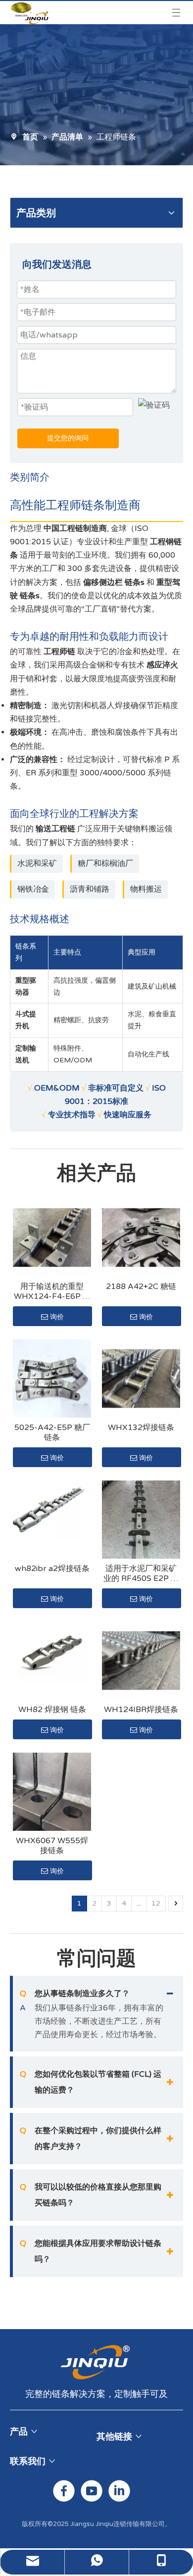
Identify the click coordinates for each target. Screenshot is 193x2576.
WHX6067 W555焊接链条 (52, 1846)
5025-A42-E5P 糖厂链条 (52, 1432)
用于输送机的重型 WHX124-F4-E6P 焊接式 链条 (52, 1291)
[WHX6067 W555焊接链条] (52, 1792)
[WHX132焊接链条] (141, 1379)
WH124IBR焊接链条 (141, 1710)
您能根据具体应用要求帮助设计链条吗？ (91, 2251)
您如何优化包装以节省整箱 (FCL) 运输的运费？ (91, 2082)
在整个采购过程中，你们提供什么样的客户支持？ (91, 2139)
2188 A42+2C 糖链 (141, 1287)
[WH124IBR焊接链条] (141, 1661)
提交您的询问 (68, 438)
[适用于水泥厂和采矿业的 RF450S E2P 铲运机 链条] (141, 1520)
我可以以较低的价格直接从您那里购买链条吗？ (91, 2195)
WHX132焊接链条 (141, 1428)
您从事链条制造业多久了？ (75, 1994)
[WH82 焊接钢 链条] (52, 1653)
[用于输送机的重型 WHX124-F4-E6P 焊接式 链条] (52, 1238)
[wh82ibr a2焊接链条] (52, 1510)
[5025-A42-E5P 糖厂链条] (52, 1379)
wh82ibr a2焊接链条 (52, 1569)
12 (156, 1903)
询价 (57, 1317)
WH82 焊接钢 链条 (52, 1710)
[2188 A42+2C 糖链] (141, 1238)
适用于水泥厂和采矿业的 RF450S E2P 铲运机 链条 (141, 1574)
